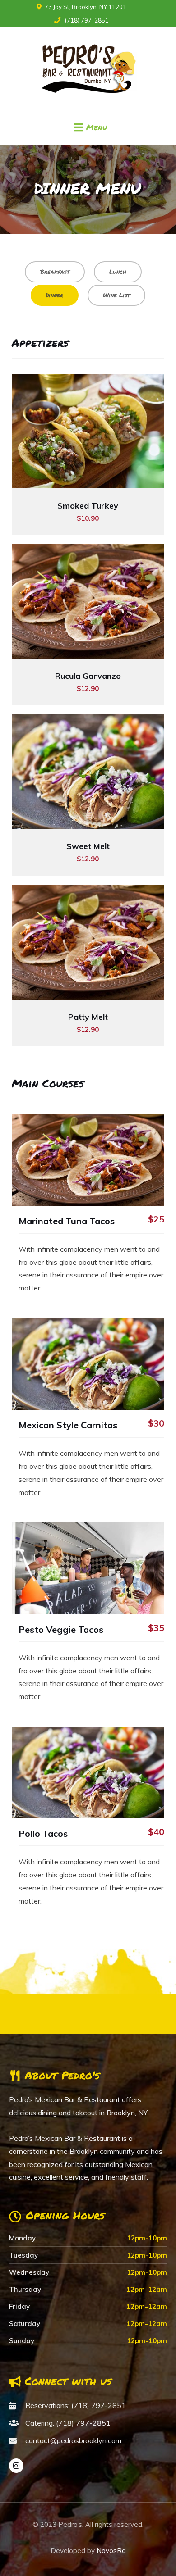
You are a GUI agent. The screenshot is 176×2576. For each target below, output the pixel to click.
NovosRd (111, 2551)
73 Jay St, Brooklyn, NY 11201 (86, 7)
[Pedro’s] (88, 68)
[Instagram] (16, 2466)
